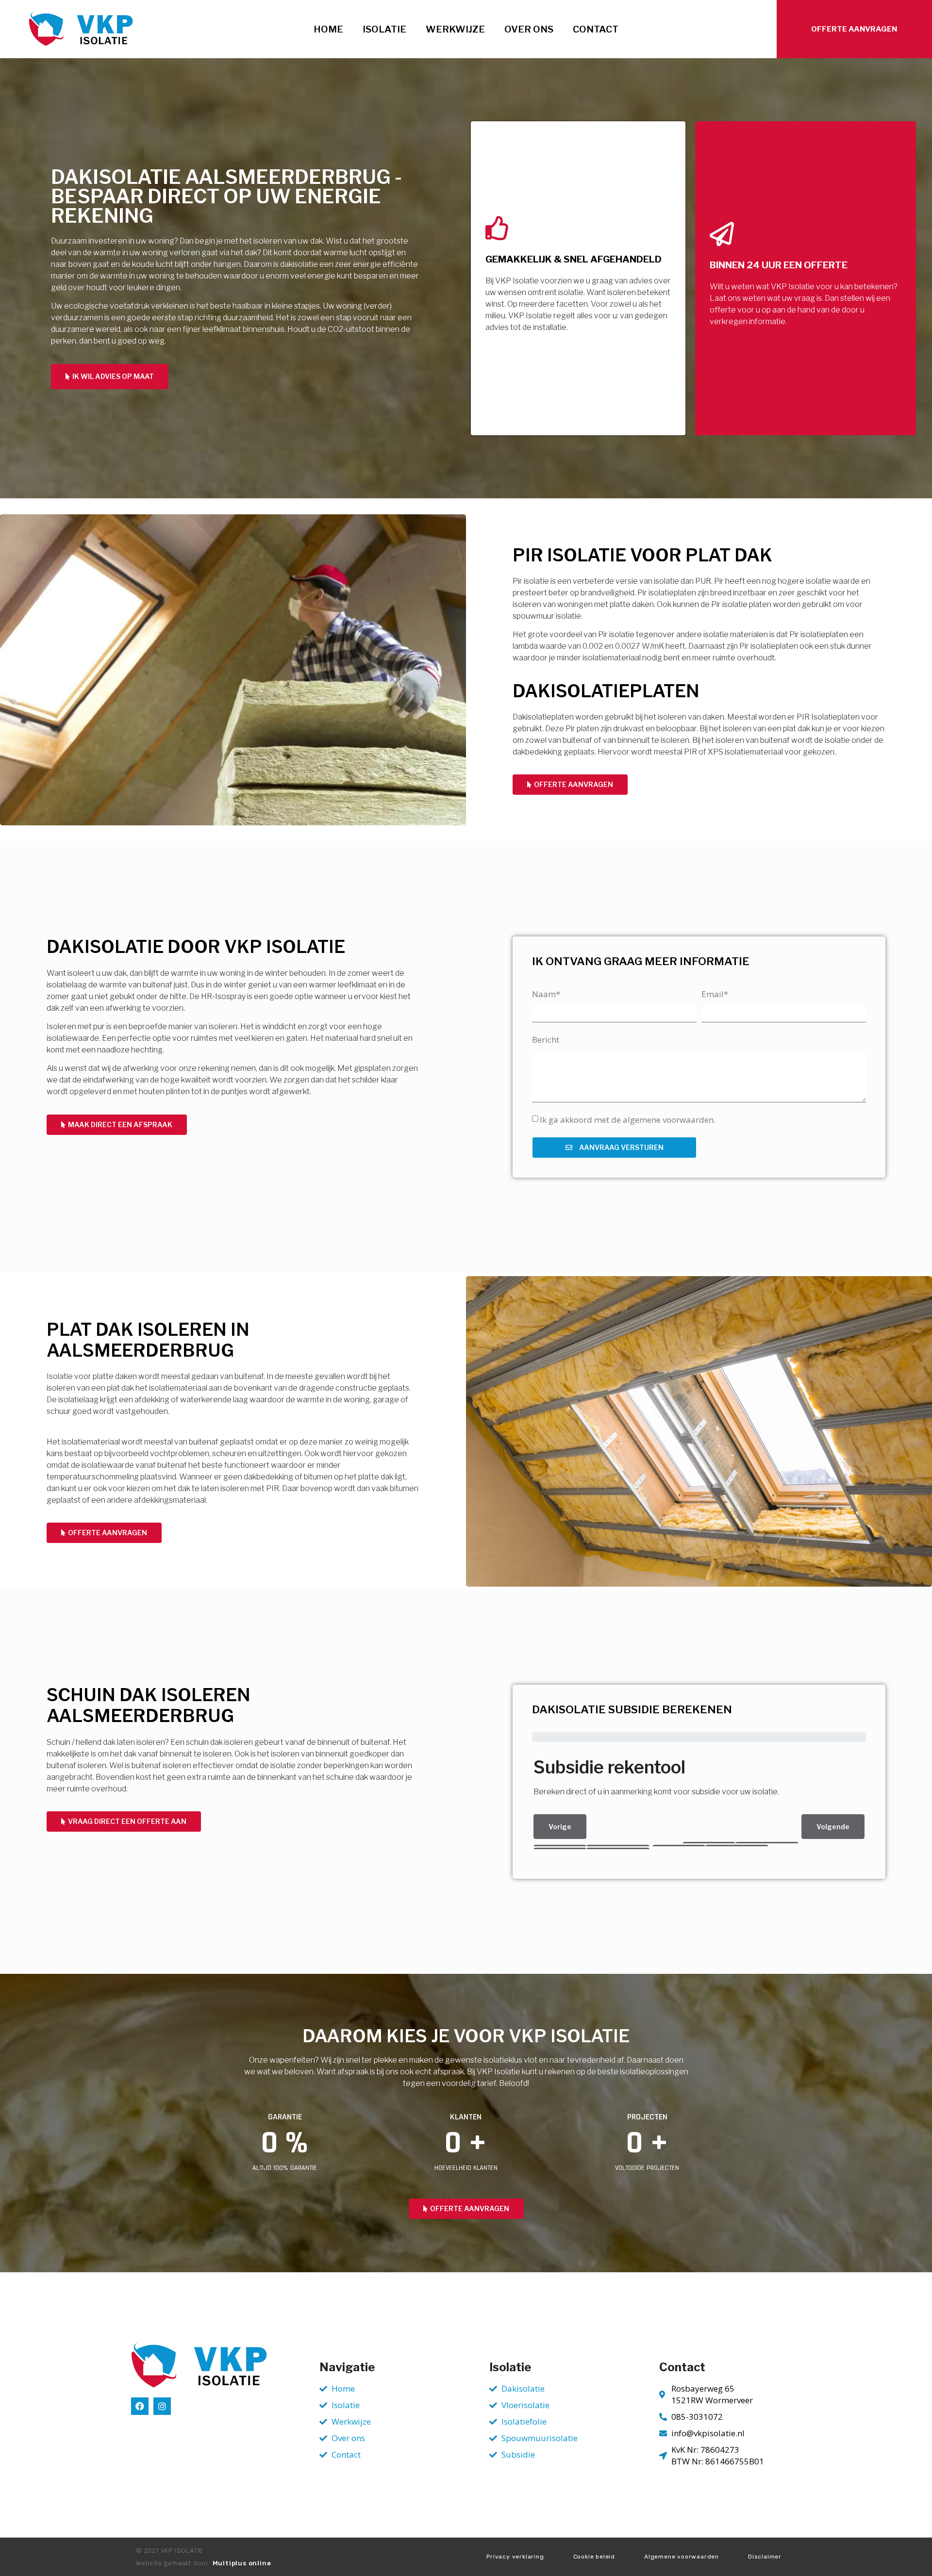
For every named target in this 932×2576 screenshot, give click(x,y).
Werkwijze (455, 29)
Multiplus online (242, 2563)
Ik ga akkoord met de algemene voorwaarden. (628, 1120)
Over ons (529, 29)
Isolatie (384, 29)
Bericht (546, 1040)
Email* (715, 994)
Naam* (546, 994)
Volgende (833, 1827)
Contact (596, 29)
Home (328, 29)
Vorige (560, 1827)
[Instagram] (162, 2406)
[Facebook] (140, 2406)
